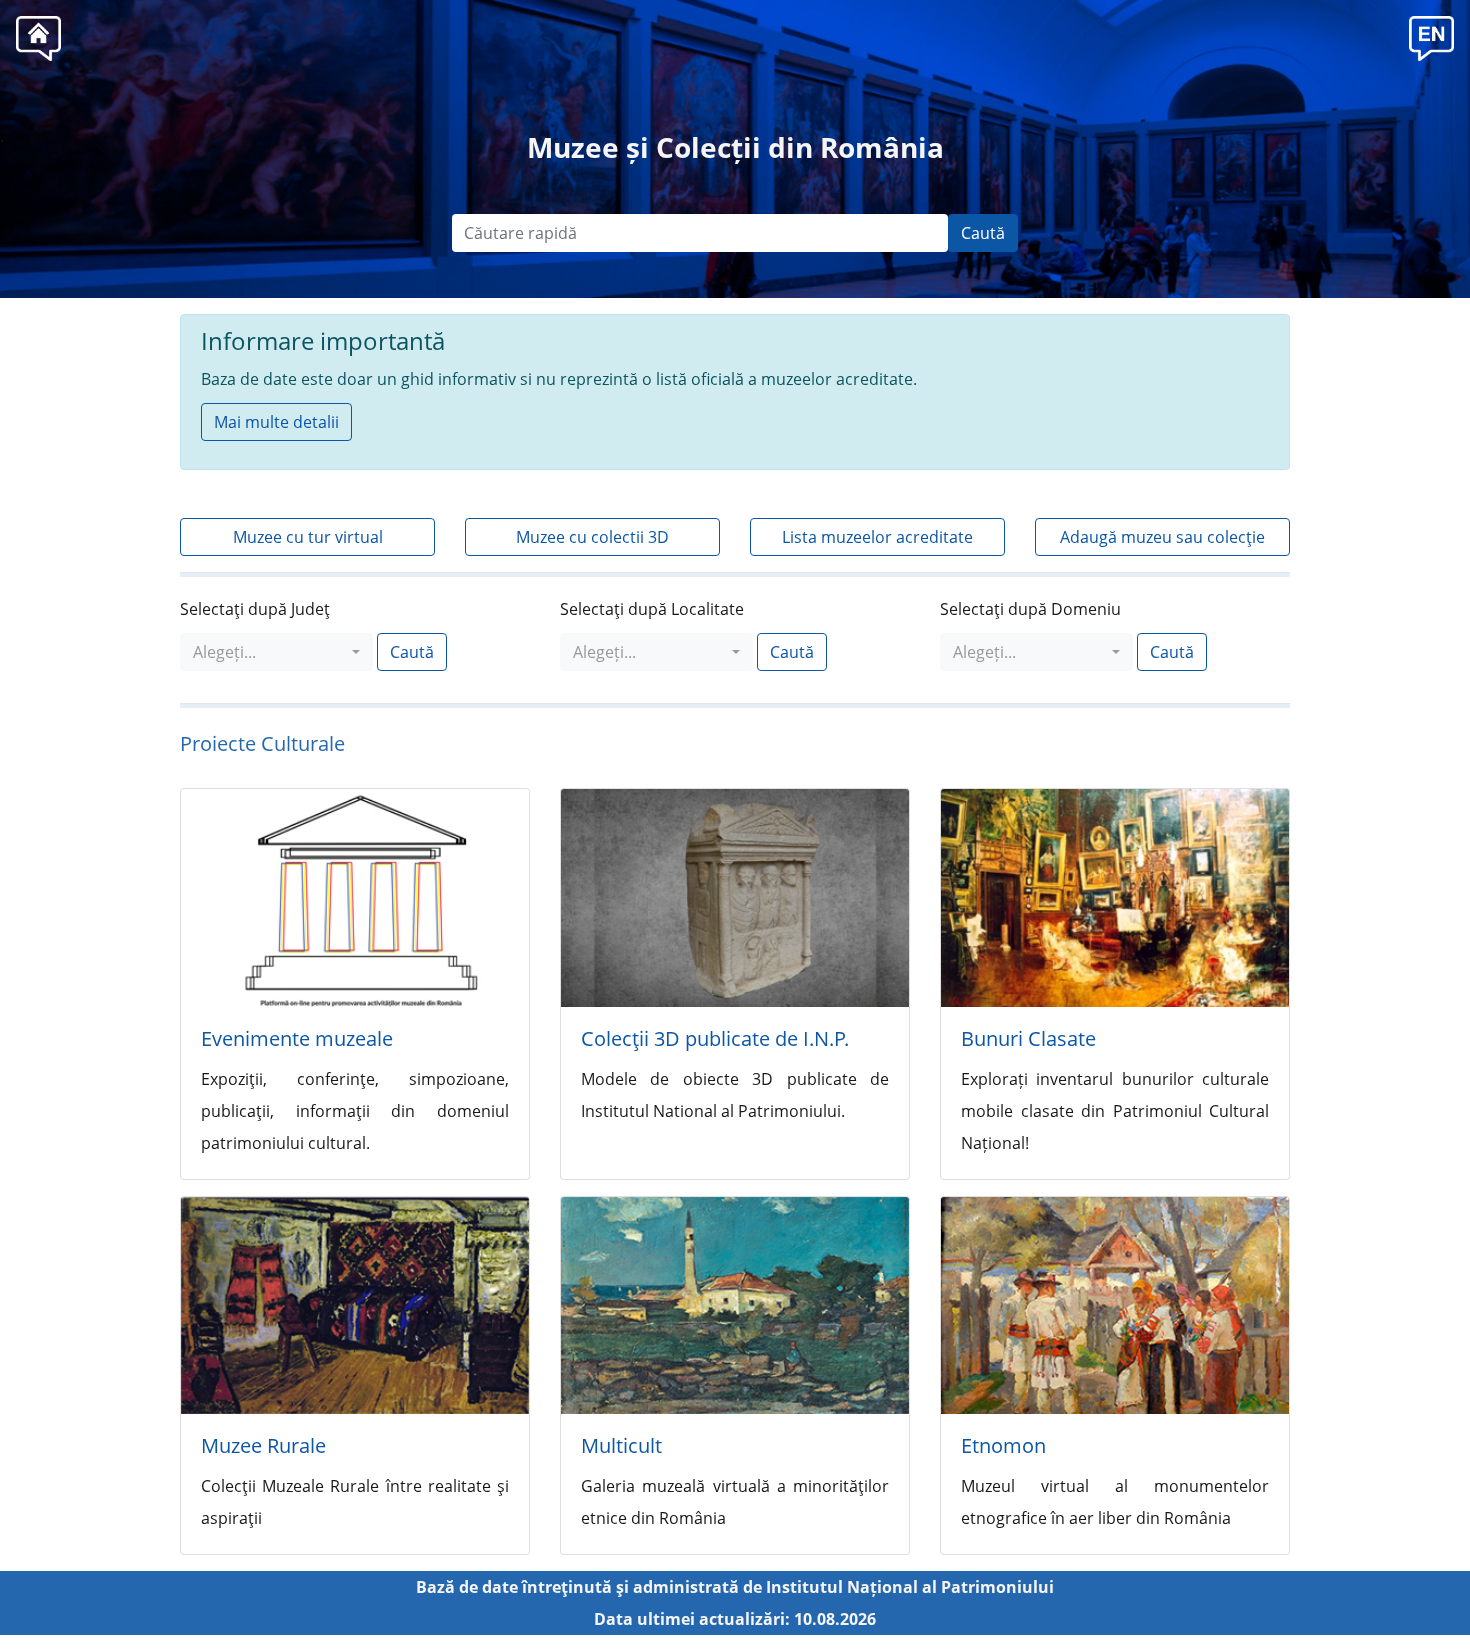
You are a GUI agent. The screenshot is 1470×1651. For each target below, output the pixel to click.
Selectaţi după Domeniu (1030, 609)
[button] (1431, 36)
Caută (983, 233)
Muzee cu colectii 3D (592, 537)
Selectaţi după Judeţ (255, 609)
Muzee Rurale (263, 1445)
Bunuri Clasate (1028, 1038)
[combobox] (276, 652)
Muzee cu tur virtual (308, 537)
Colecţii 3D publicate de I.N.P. (715, 1038)
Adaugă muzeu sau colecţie (1162, 537)
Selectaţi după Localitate (652, 609)
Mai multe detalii (276, 422)
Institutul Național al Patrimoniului (910, 1587)
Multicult (621, 1445)
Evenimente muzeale (297, 1038)
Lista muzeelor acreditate (877, 537)
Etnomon (1003, 1445)
